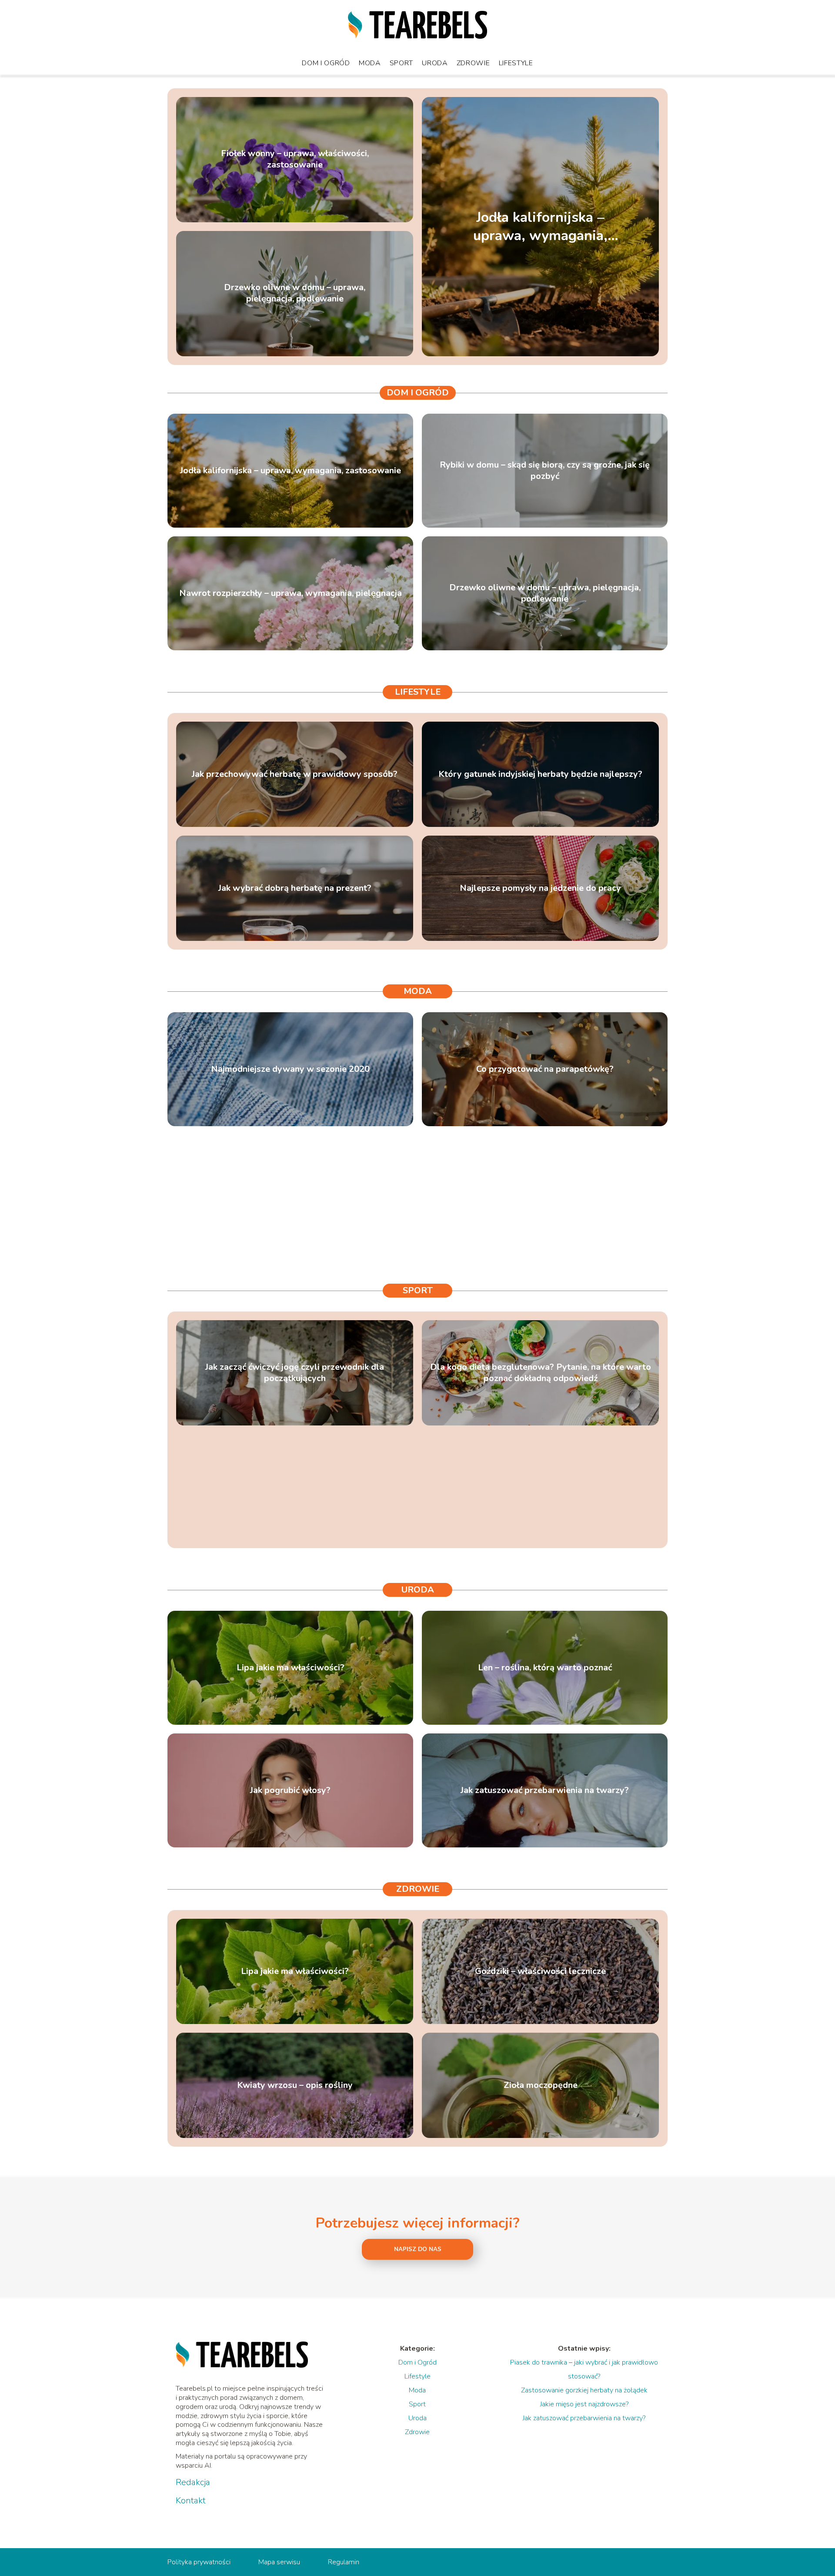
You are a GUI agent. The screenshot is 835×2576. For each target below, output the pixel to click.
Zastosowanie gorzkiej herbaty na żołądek (584, 2390)
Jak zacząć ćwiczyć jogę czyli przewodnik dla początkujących (295, 1373)
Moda (370, 63)
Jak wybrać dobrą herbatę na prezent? (295, 888)
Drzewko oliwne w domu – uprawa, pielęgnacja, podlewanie (295, 294)
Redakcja (193, 2482)
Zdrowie (473, 63)
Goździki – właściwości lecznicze (540, 1971)
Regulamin (344, 2562)
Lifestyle (516, 63)
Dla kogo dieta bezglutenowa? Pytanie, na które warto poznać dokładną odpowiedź (541, 1373)
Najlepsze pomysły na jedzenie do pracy (540, 888)
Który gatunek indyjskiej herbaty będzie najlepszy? (540, 774)
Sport (402, 63)
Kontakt (191, 2501)
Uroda (435, 63)
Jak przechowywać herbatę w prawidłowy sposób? (295, 774)
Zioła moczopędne (541, 2085)
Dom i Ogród (326, 63)
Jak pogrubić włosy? (290, 1790)
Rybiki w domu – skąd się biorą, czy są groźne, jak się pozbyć (545, 471)
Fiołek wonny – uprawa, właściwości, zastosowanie (295, 160)
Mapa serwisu (279, 2562)
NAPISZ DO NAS (418, 2249)
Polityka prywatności (199, 2562)
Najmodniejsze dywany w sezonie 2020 (290, 1069)
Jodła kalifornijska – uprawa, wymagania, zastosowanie (540, 226)
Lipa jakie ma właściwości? (291, 1668)
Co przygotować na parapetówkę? (545, 1069)
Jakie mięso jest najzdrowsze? (584, 2404)
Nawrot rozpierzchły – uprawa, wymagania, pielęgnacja (291, 593)
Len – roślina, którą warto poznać (545, 1668)
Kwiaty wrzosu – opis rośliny (295, 2085)
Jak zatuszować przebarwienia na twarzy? (545, 1790)
